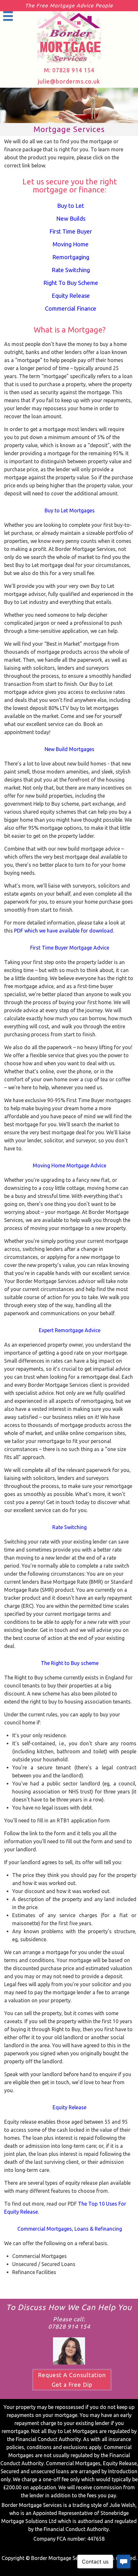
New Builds (71, 218)
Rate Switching (71, 270)
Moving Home (71, 244)
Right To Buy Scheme (71, 283)
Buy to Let (71, 206)
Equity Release (71, 296)
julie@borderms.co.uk (69, 81)
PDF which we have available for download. (64, 931)
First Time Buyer (71, 231)
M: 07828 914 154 (69, 70)
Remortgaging (71, 257)
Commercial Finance (71, 308)
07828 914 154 (69, 2326)
